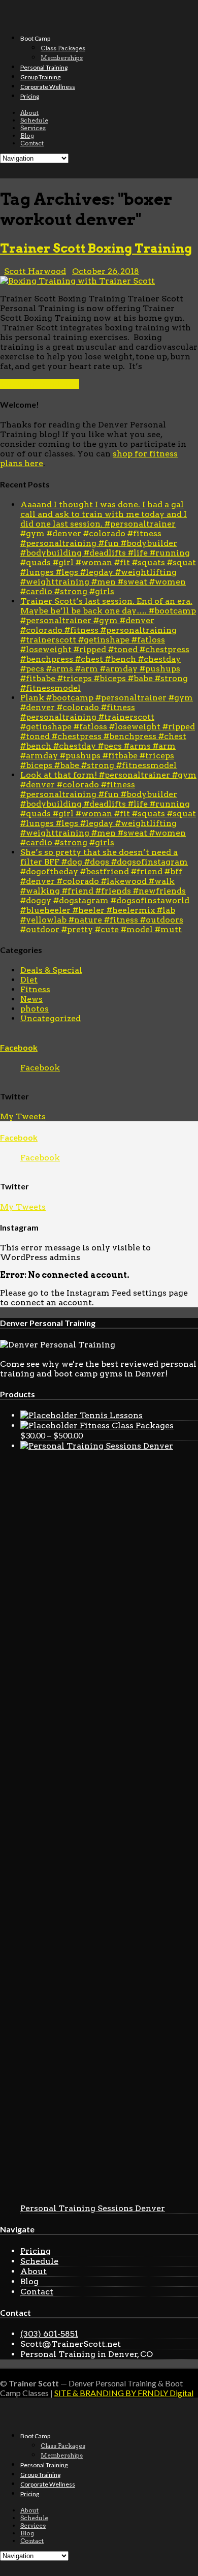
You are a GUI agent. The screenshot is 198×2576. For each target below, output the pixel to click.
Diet (29, 980)
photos (35, 1009)
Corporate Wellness (48, 87)
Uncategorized (51, 1018)
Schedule (34, 120)
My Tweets (23, 1116)
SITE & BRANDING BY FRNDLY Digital (124, 2393)
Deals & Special (51, 970)
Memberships (62, 58)
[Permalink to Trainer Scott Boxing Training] (77, 281)
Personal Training (44, 67)
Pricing (30, 96)
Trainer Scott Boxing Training (96, 248)
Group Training (40, 77)
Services (33, 128)
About (29, 113)
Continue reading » (40, 384)
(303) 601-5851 (49, 2334)
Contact (32, 143)
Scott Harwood (35, 271)
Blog (27, 135)
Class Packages (63, 48)
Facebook (19, 1047)
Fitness (35, 989)
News (31, 999)
